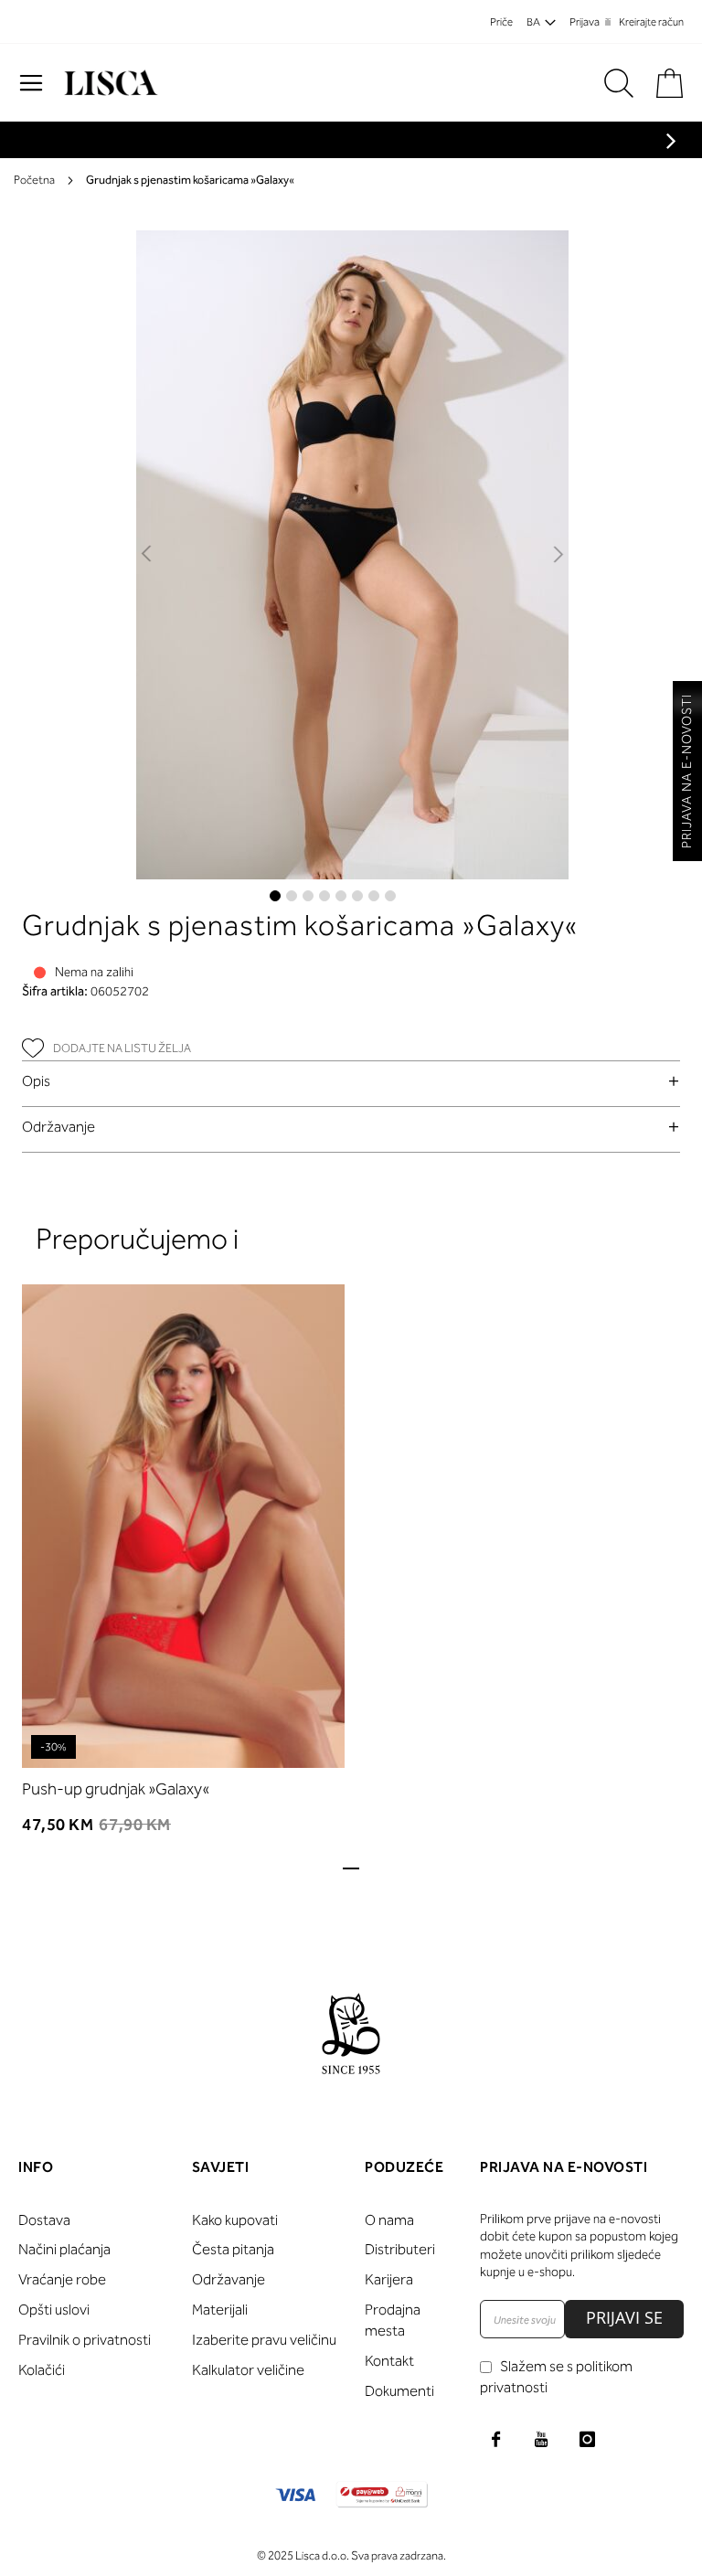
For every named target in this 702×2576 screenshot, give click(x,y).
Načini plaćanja (64, 2249)
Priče (501, 22)
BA (533, 22)
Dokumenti (399, 2391)
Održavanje (58, 1127)
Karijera (389, 2279)
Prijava (585, 22)
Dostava (44, 2220)
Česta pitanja (233, 2249)
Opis (36, 1081)
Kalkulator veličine (248, 2370)
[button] (148, 555)
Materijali (220, 2310)
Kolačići (42, 2370)
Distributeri (400, 2249)
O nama (389, 2220)
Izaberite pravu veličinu (264, 2340)
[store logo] (109, 83)
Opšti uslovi (54, 2310)
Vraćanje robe (62, 2279)
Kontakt (389, 2361)
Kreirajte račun (651, 22)
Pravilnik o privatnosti (85, 2340)
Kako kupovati (235, 2220)
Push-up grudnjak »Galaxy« (116, 1789)
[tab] (351, 1081)
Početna (34, 180)
